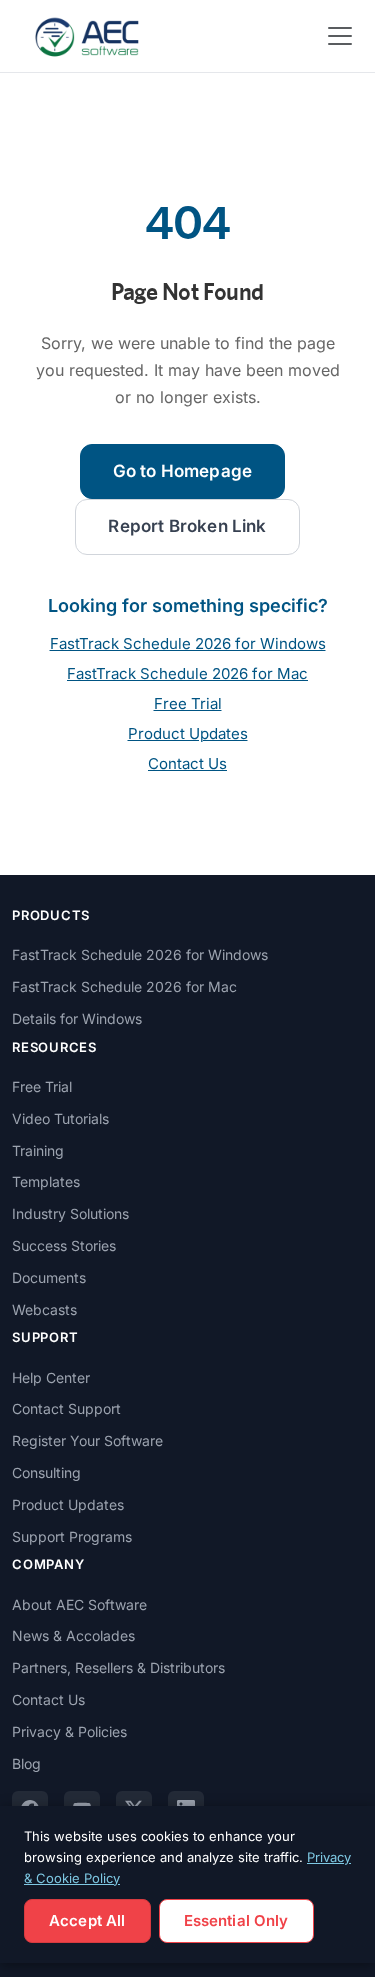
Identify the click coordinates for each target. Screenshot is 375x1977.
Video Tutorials (60, 1118)
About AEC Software (79, 1604)
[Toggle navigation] (340, 36)
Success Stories (64, 1245)
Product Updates (188, 733)
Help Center (51, 1377)
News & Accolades (73, 1635)
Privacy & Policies (69, 1731)
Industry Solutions (70, 1213)
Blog (26, 1763)
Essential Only (236, 1920)
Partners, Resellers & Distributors (118, 1667)
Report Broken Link (187, 526)
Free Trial (188, 703)
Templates (46, 1181)
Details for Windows (77, 1018)
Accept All (87, 1920)
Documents (49, 1277)
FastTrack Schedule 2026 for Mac (187, 673)
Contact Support (66, 1408)
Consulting (46, 1472)
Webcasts (44, 1309)
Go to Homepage (182, 471)
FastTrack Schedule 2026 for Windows (188, 643)
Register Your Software (87, 1440)
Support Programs (72, 1536)
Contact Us (187, 763)
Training (38, 1150)
